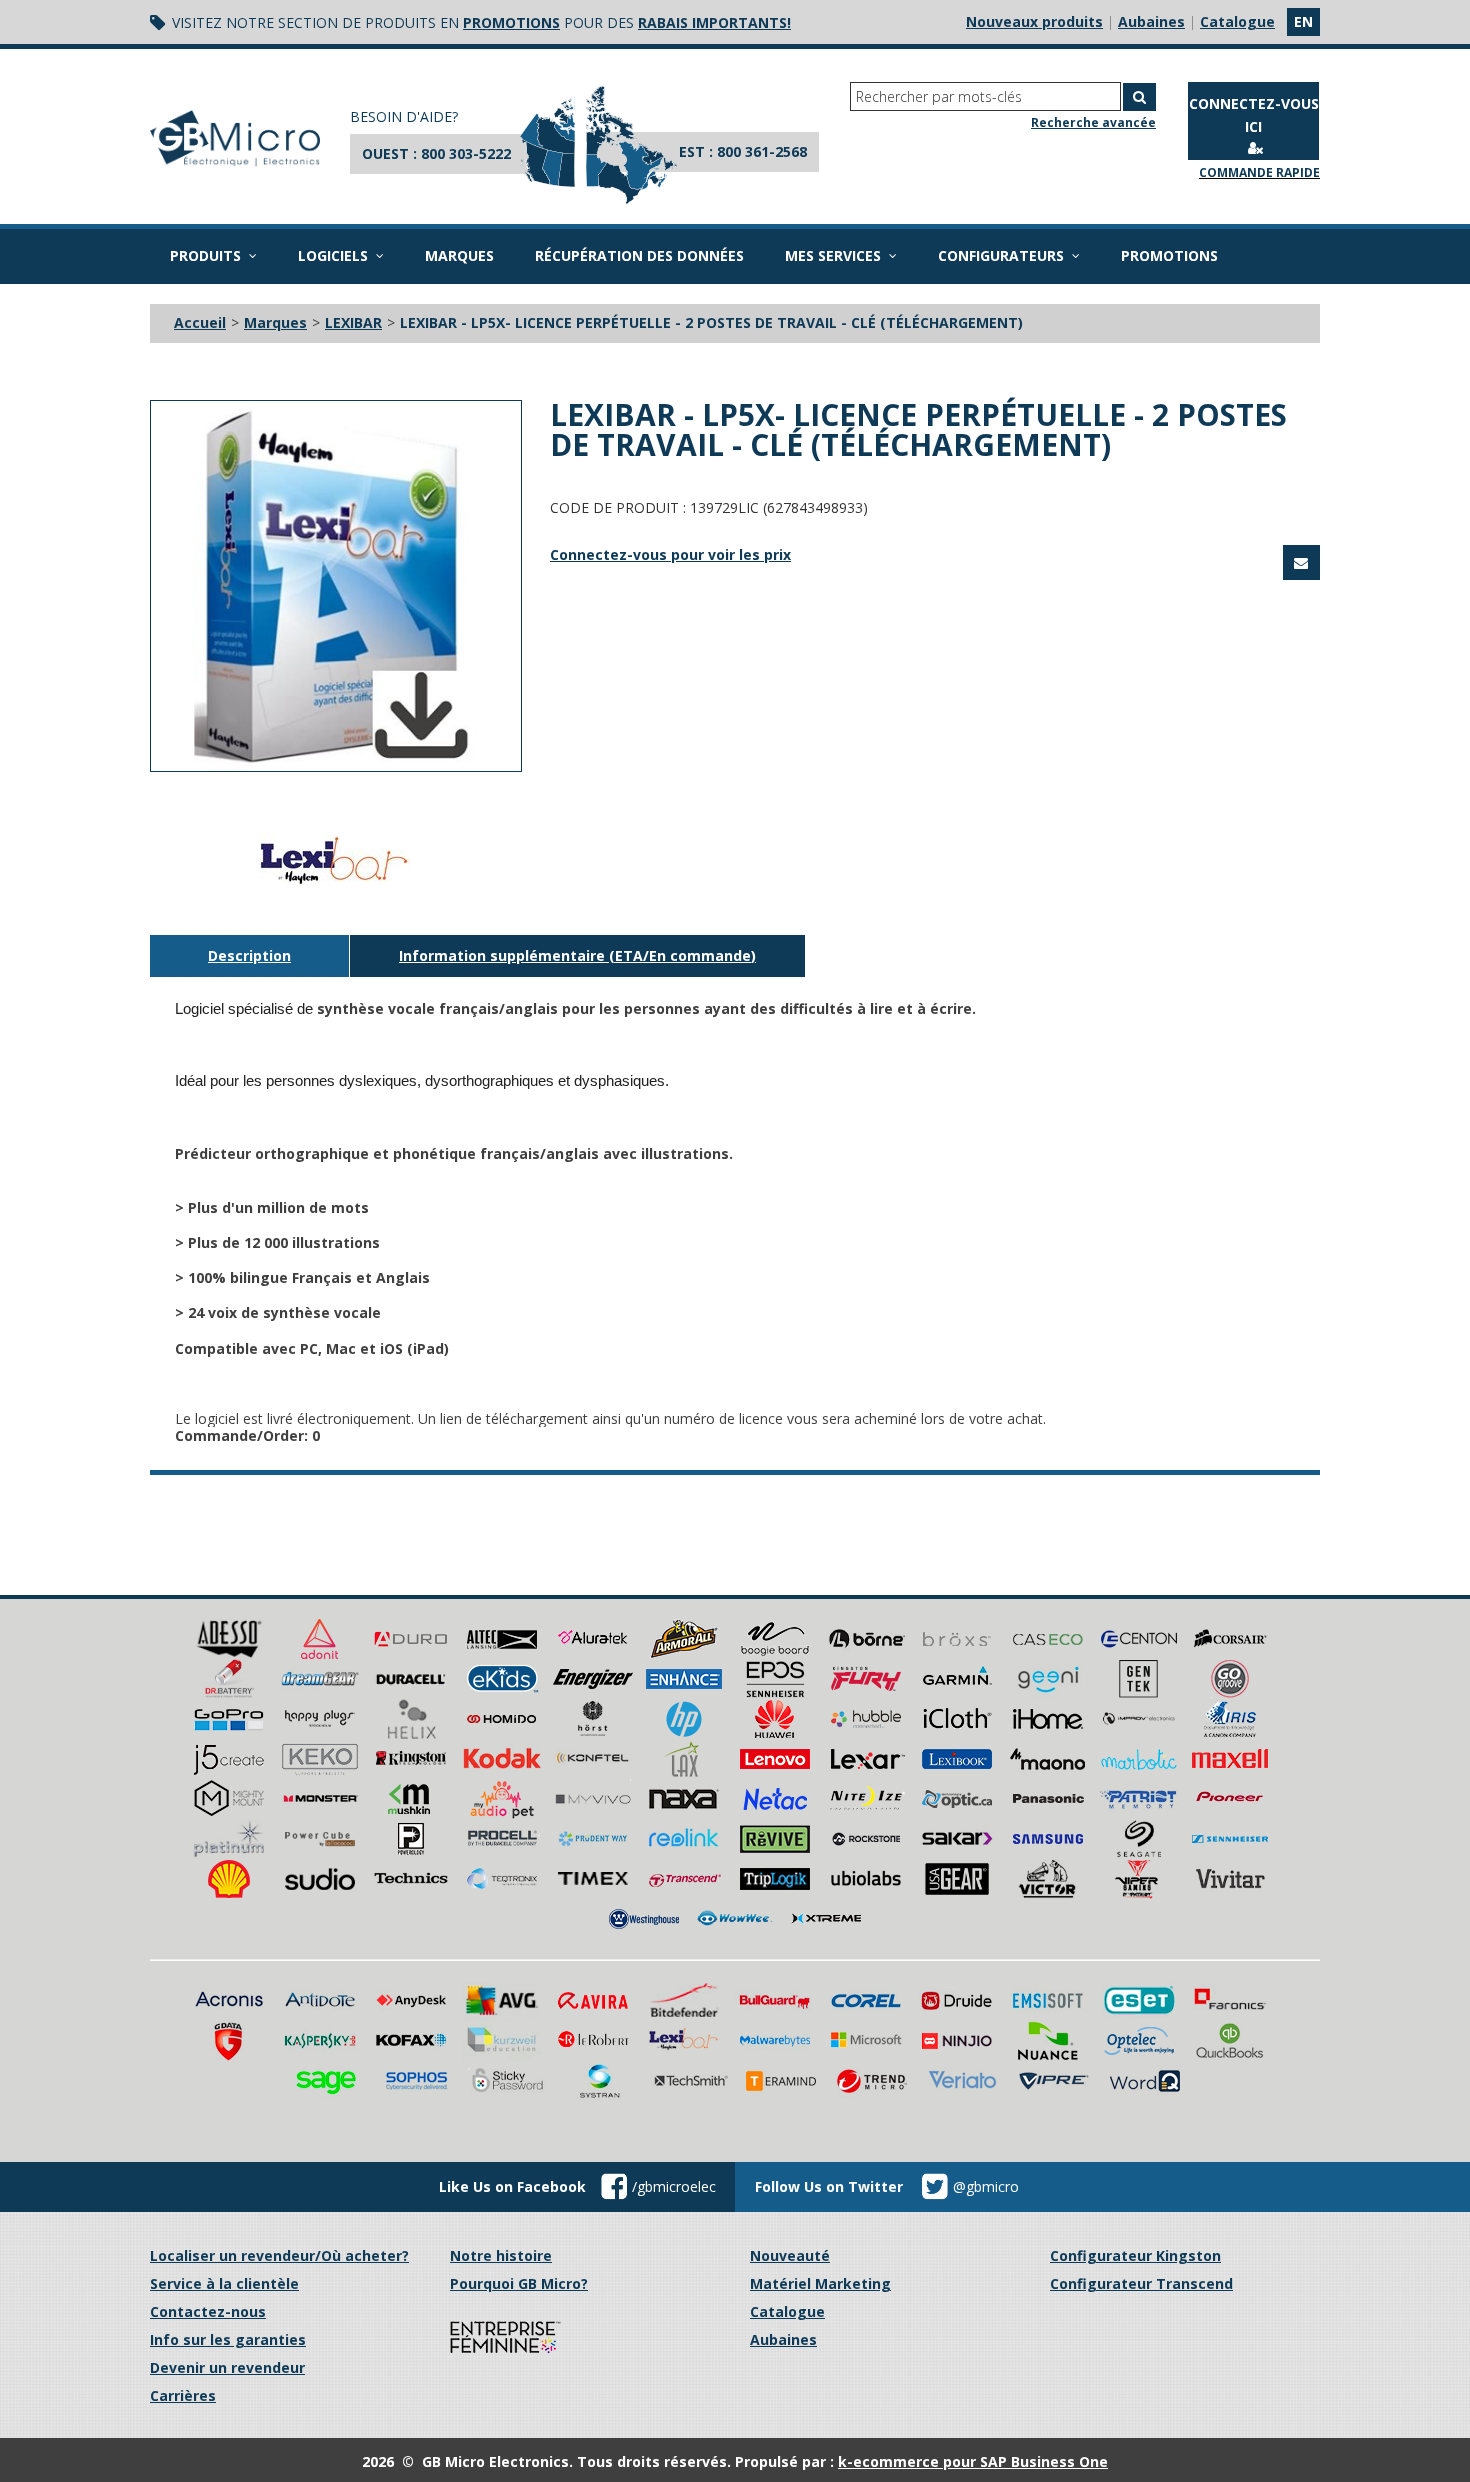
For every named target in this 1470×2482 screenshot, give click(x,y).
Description (249, 955)
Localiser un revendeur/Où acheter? (279, 2255)
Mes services (833, 255)
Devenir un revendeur (227, 2367)
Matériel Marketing (820, 2283)
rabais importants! (714, 22)
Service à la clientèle (224, 2283)
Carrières (183, 2395)
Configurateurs (1001, 255)
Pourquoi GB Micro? (519, 2283)
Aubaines (1151, 21)
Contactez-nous (208, 2311)
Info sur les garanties (228, 2339)
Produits (205, 255)
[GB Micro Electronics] (235, 138)
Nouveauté (790, 2255)
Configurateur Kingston (1135, 2255)
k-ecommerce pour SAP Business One (973, 2461)
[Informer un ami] (1301, 562)
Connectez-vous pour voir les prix (670, 554)
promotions (511, 22)
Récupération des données (639, 255)
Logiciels (333, 255)
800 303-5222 (466, 153)
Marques (459, 255)
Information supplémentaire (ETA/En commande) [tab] (577, 955)
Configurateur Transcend (1141, 2283)
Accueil (200, 322)
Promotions (1169, 255)
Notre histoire (501, 2255)
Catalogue (1237, 21)
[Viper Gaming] (1139, 1877)
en (1303, 21)
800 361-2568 (762, 151)
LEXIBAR (353, 322)
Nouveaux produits (1034, 21)
